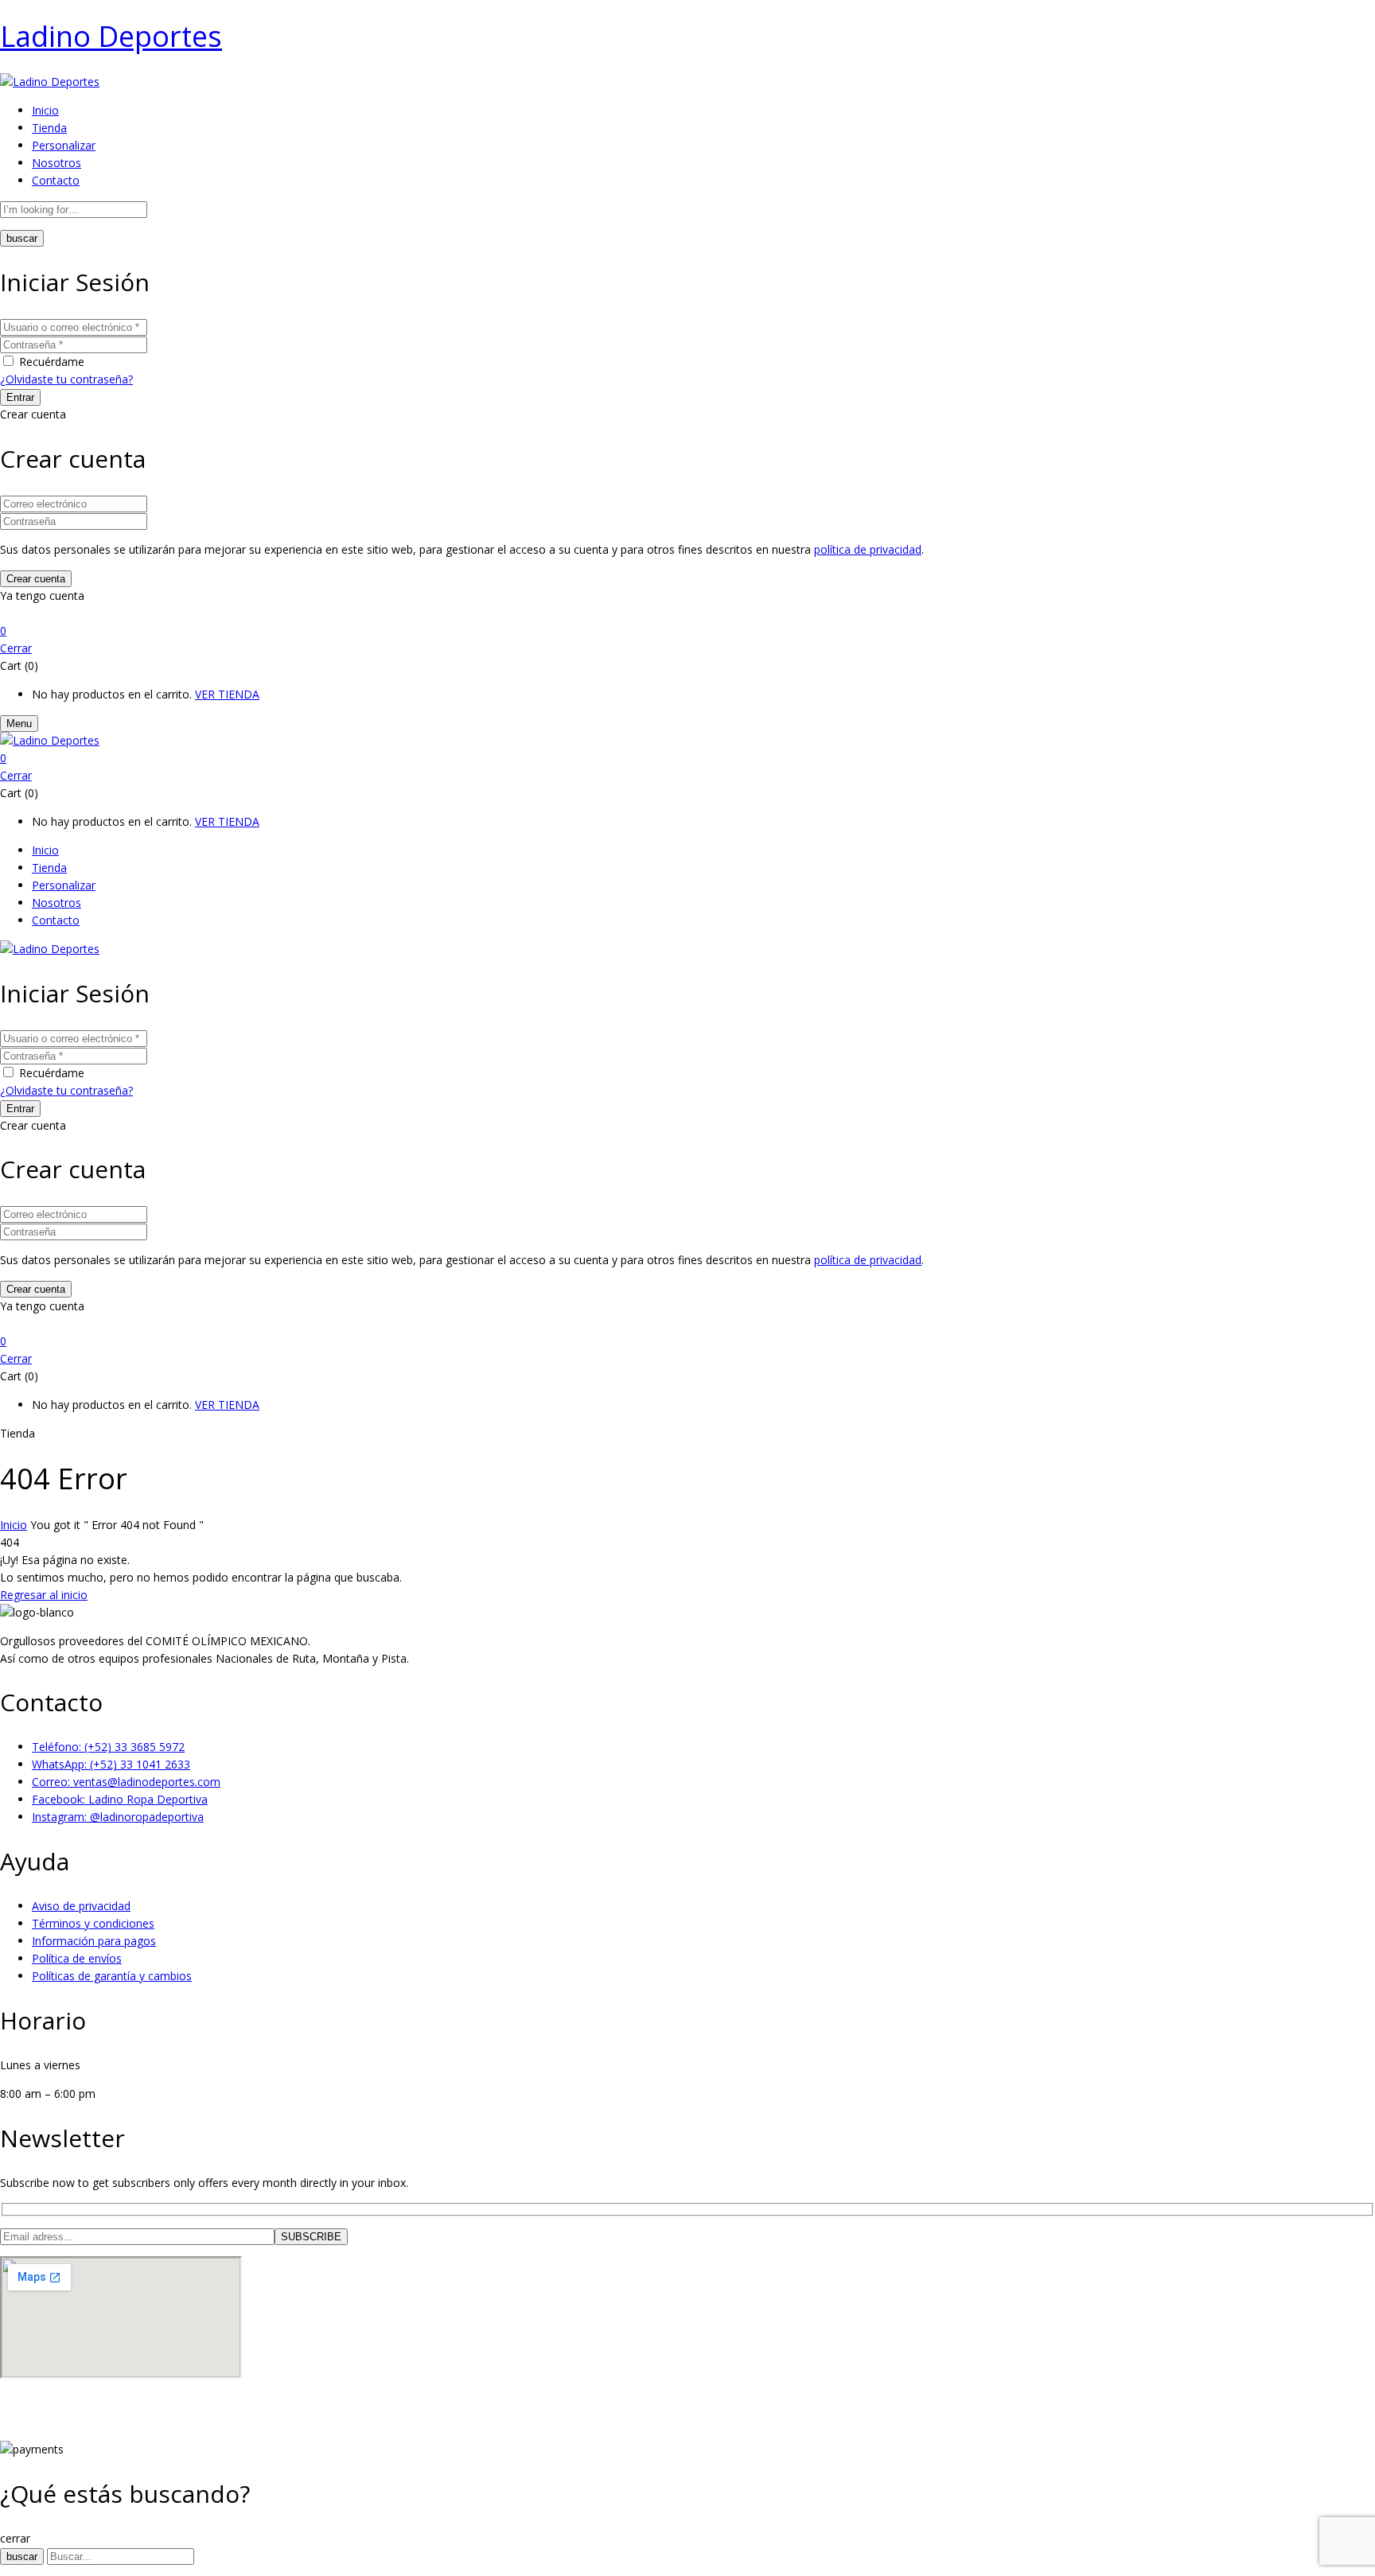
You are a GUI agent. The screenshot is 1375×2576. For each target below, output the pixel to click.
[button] (687, 631)
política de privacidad (868, 549)
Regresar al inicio (44, 1595)
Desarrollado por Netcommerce (83, 2432)
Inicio (14, 1525)
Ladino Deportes (111, 36)
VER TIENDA (227, 694)
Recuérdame (52, 362)
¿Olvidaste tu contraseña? (66, 379)
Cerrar (16, 648)
